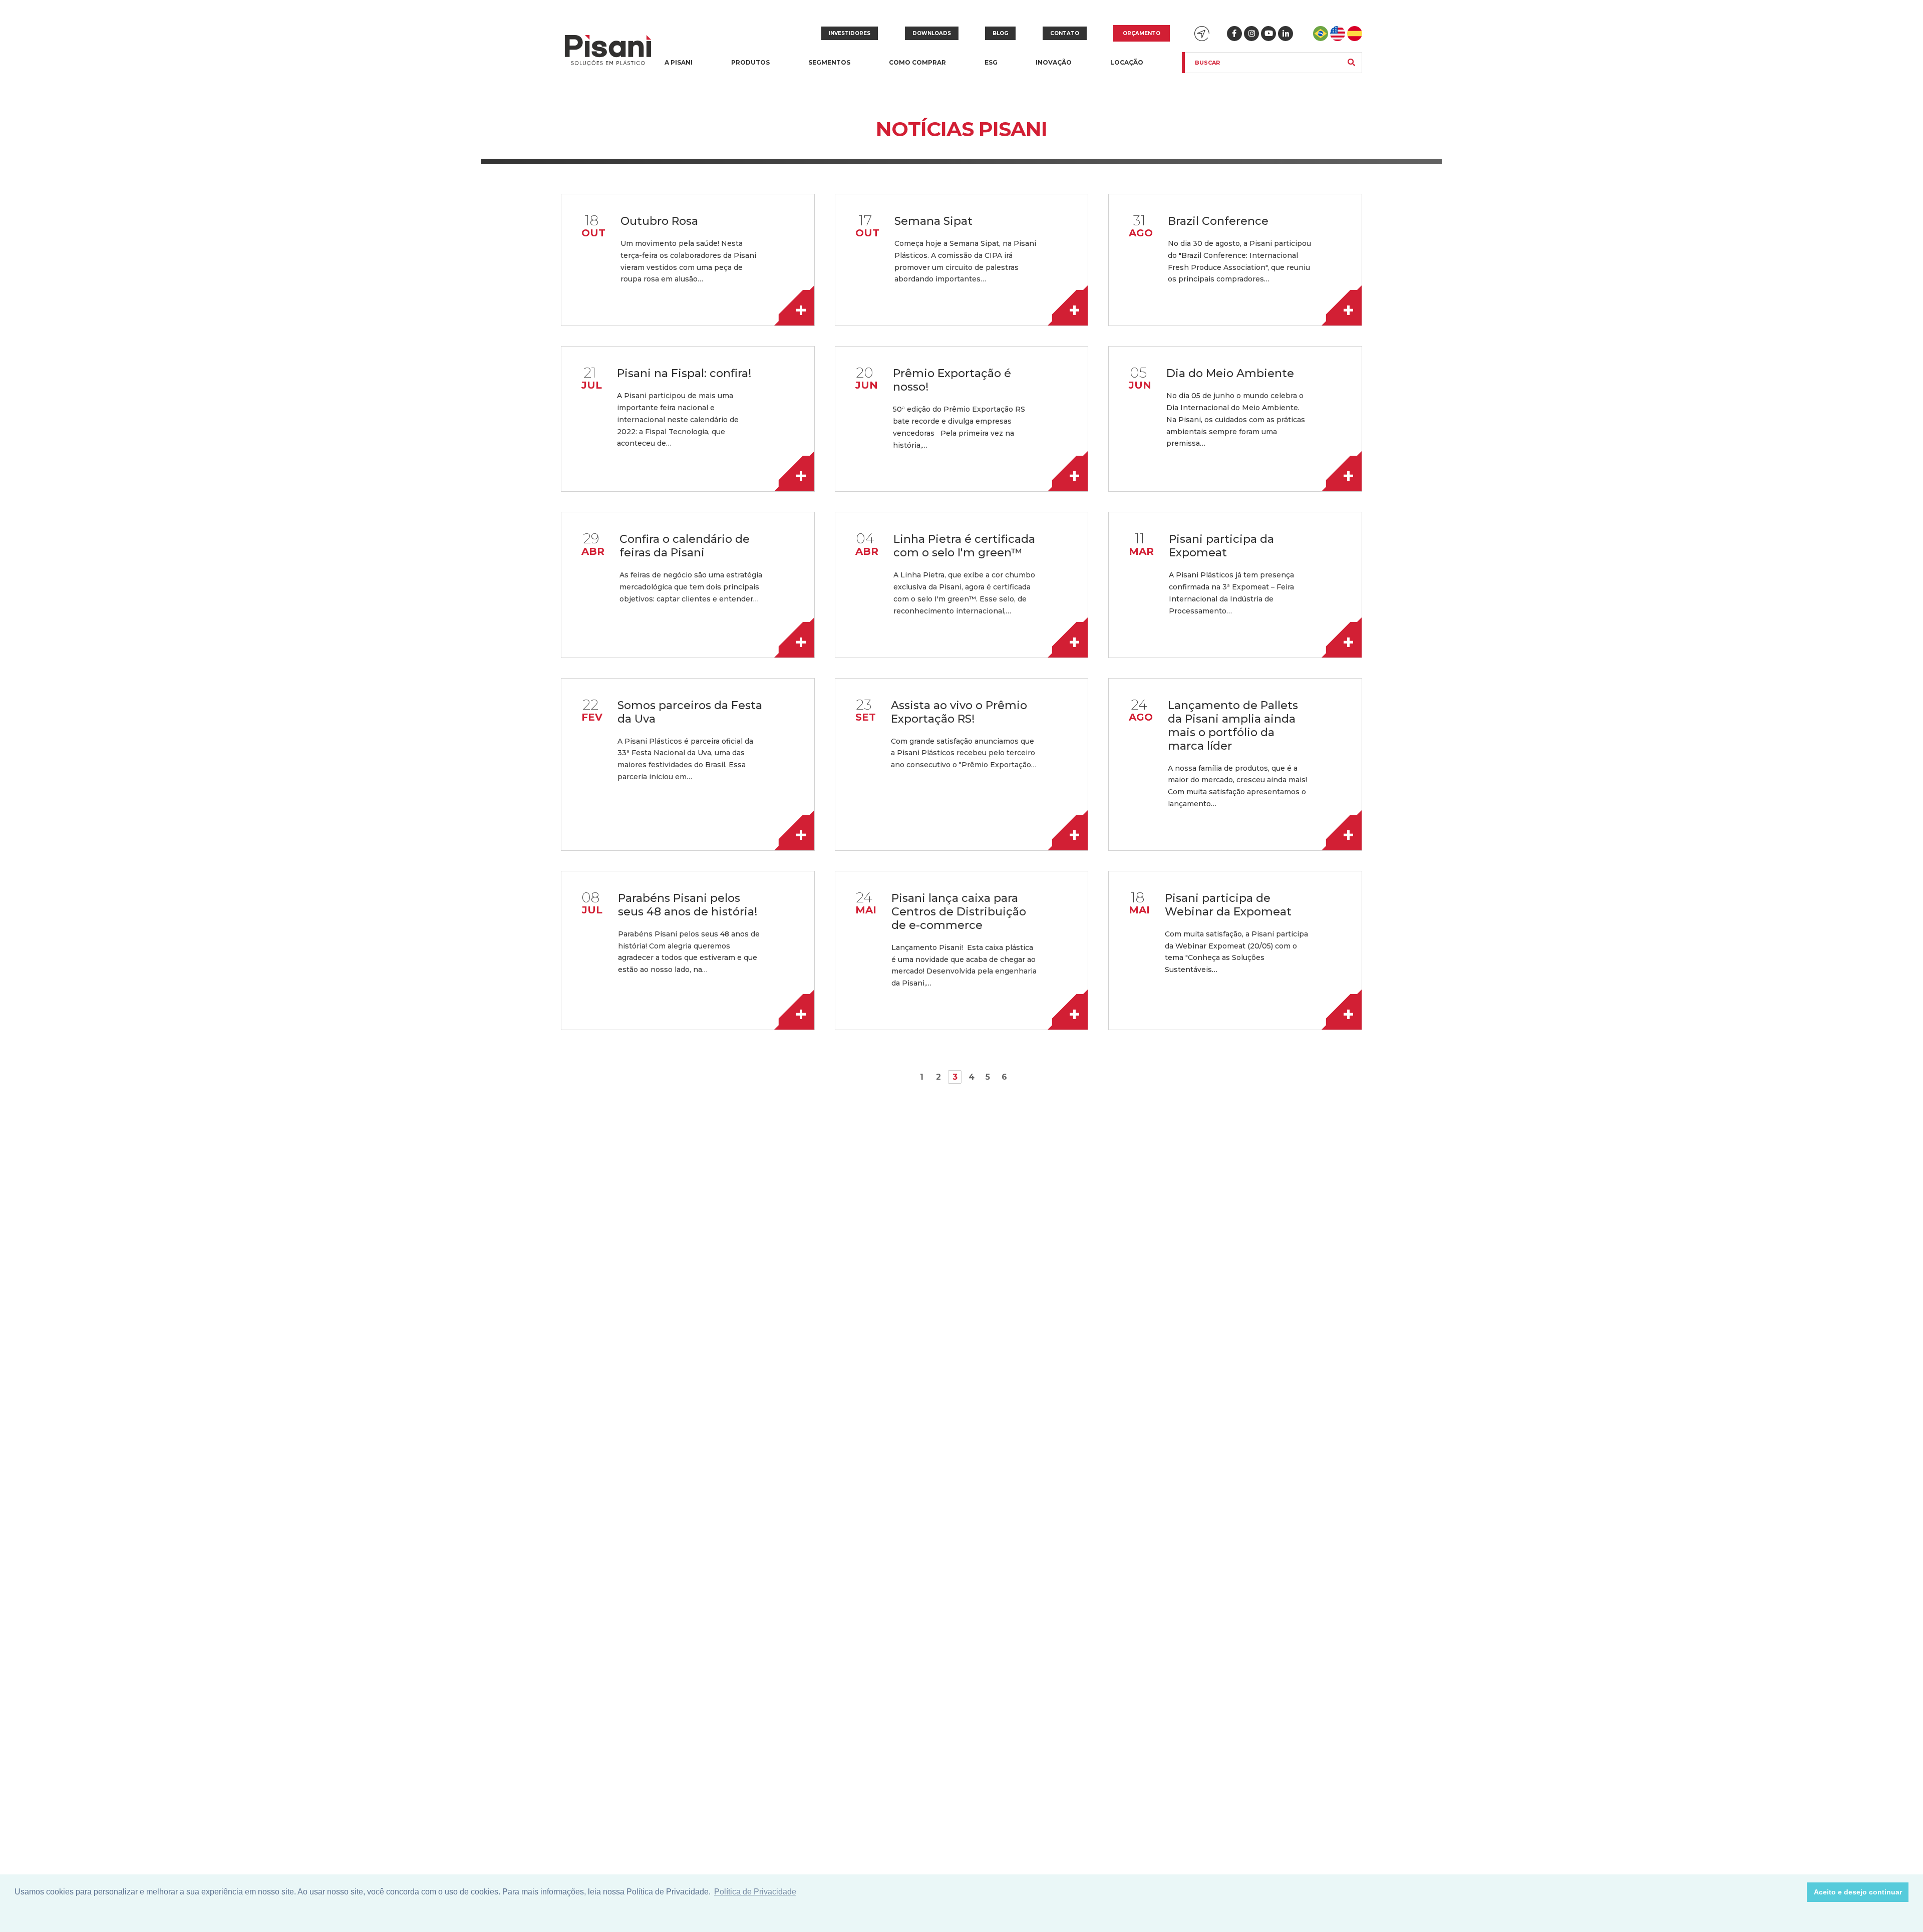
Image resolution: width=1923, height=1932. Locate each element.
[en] (1338, 34)
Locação (1127, 62)
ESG (991, 62)
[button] (1797, 1892)
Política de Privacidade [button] (755, 1892)
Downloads (932, 33)
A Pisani (679, 68)
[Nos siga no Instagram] (1251, 34)
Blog (1000, 33)
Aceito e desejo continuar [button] (1858, 1892)
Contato (1065, 33)
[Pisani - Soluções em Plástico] (608, 51)
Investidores (850, 33)
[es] (1355, 34)
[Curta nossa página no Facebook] (1234, 34)
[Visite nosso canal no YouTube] (1268, 34)
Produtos (750, 68)
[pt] (1321, 34)
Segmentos (829, 68)
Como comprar (917, 62)
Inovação (1054, 62)
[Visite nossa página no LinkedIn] (1286, 34)
